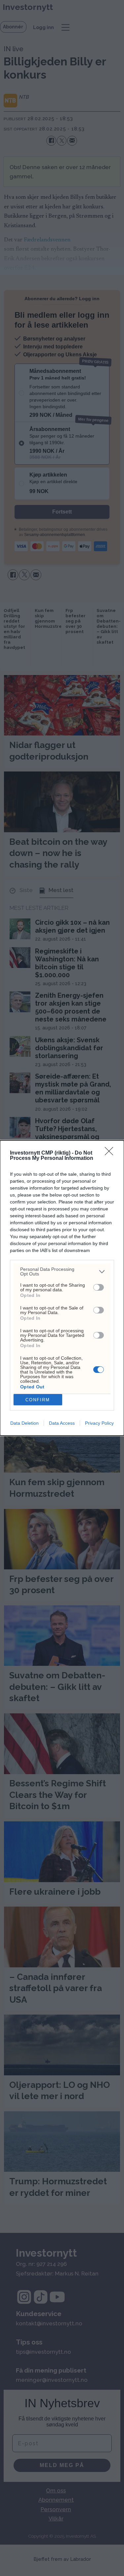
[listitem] (62, 1271)
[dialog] (62, 1288)
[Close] (111, 1153)
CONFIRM (38, 1400)
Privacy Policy (99, 1423)
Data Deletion (24, 1423)
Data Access (62, 1423)
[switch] (99, 1287)
